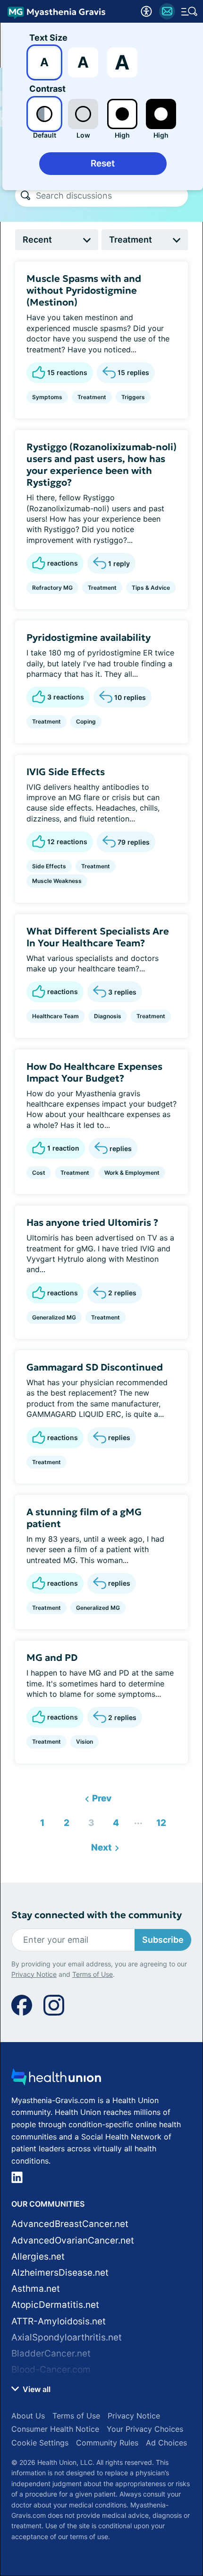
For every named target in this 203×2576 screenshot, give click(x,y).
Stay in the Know (102, 2437)
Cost (39, 1173)
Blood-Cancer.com (51, 2370)
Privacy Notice (34, 2534)
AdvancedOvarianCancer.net (73, 2240)
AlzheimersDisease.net (60, 2273)
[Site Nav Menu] (189, 11)
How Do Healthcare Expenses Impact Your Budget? (94, 1072)
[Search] (25, 195)
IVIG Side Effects (66, 772)
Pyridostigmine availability (89, 637)
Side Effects (49, 866)
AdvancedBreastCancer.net (70, 2224)
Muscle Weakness (57, 881)
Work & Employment (132, 1173)
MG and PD (52, 1658)
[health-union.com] (56, 2080)
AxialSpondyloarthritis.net (67, 2337)
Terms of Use (93, 2534)
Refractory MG (52, 588)
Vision (85, 1742)
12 (158, 1821)
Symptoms (47, 397)
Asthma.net (36, 2289)
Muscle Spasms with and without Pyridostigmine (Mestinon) (84, 290)
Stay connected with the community (97, 1915)
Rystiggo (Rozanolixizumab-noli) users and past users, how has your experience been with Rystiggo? (101, 465)
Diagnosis (108, 1016)
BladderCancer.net (51, 2353)
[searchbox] (112, 195)
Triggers (133, 397)
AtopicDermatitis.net (55, 2305)
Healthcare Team (55, 1016)
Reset (103, 163)
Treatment (92, 397)
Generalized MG (54, 1317)
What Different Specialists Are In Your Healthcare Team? (98, 937)
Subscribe (163, 1940)
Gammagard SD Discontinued (95, 1367)
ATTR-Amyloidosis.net (59, 2321)
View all (36, 2389)
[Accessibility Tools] (146, 11)
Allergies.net (38, 2257)
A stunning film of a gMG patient (84, 1518)
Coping (86, 721)
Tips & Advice (151, 588)
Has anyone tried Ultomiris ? (92, 1223)
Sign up (170, 2497)
